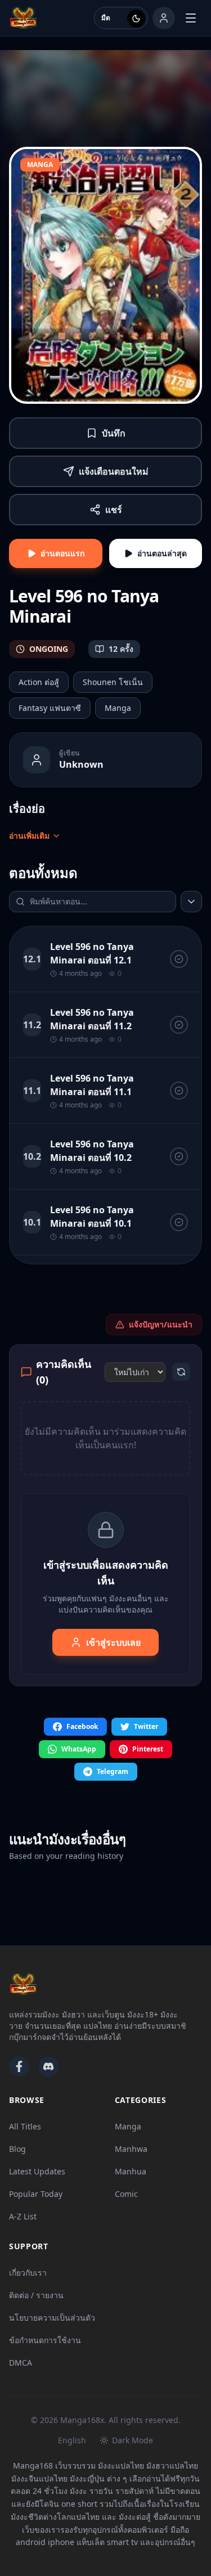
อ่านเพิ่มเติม (29, 836)
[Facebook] (19, 2066)
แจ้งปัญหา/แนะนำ (161, 1324)
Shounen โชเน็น (113, 682)
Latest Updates (37, 2171)
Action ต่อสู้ (39, 682)
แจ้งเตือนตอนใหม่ (114, 471)
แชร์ (114, 510)
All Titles (25, 2126)
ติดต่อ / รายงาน (36, 2295)
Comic (126, 2194)
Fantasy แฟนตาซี (50, 708)
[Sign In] (164, 18)
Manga (118, 708)
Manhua (131, 2171)
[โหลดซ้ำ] (181, 1372)
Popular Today (36, 2194)
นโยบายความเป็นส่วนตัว (52, 2318)
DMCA (21, 2363)
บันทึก (114, 433)
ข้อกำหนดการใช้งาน (45, 2340)
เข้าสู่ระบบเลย (113, 1642)
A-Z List (23, 2216)
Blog (17, 2149)
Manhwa (131, 2149)
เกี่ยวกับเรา (28, 2273)
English (72, 2440)
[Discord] (48, 2066)
